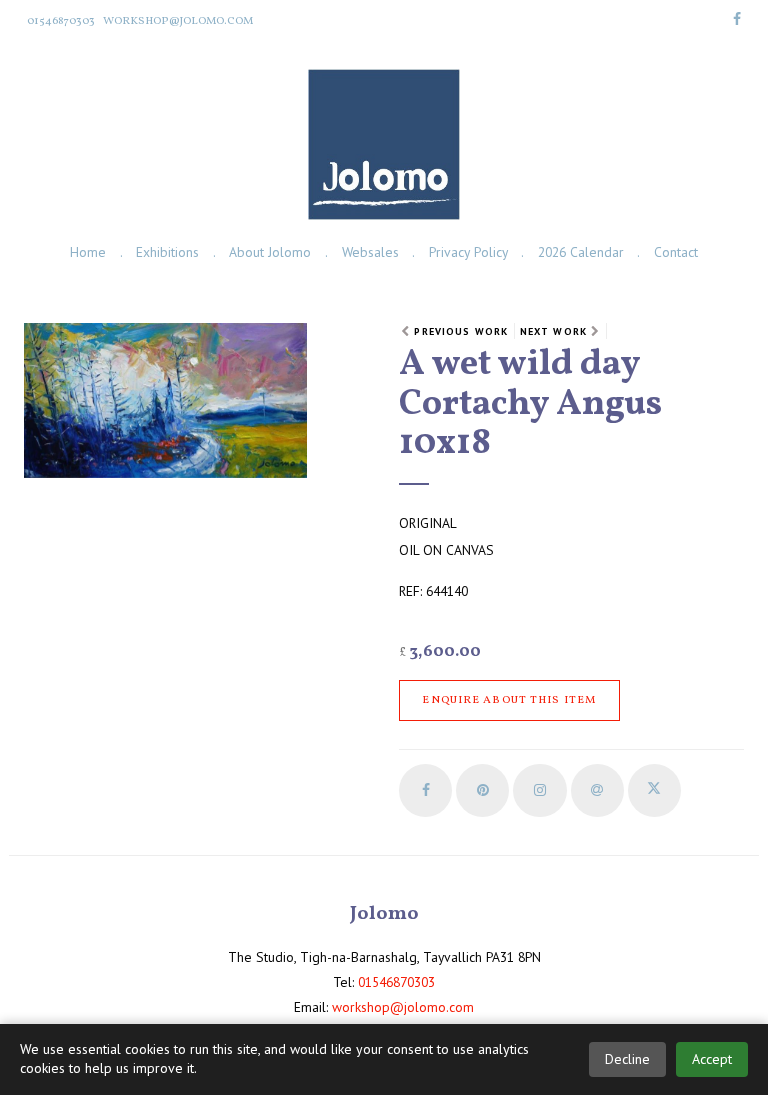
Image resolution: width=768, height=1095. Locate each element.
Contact (676, 252)
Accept (712, 1059)
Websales (370, 252)
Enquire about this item (509, 700)
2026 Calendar (581, 252)
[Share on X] (654, 790)
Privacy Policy (468, 252)
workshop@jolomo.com (178, 21)
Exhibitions (167, 252)
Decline (627, 1059)
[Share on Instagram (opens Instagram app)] (539, 790)
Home (88, 252)
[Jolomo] (383, 144)
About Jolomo (270, 252)
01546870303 (61, 21)
